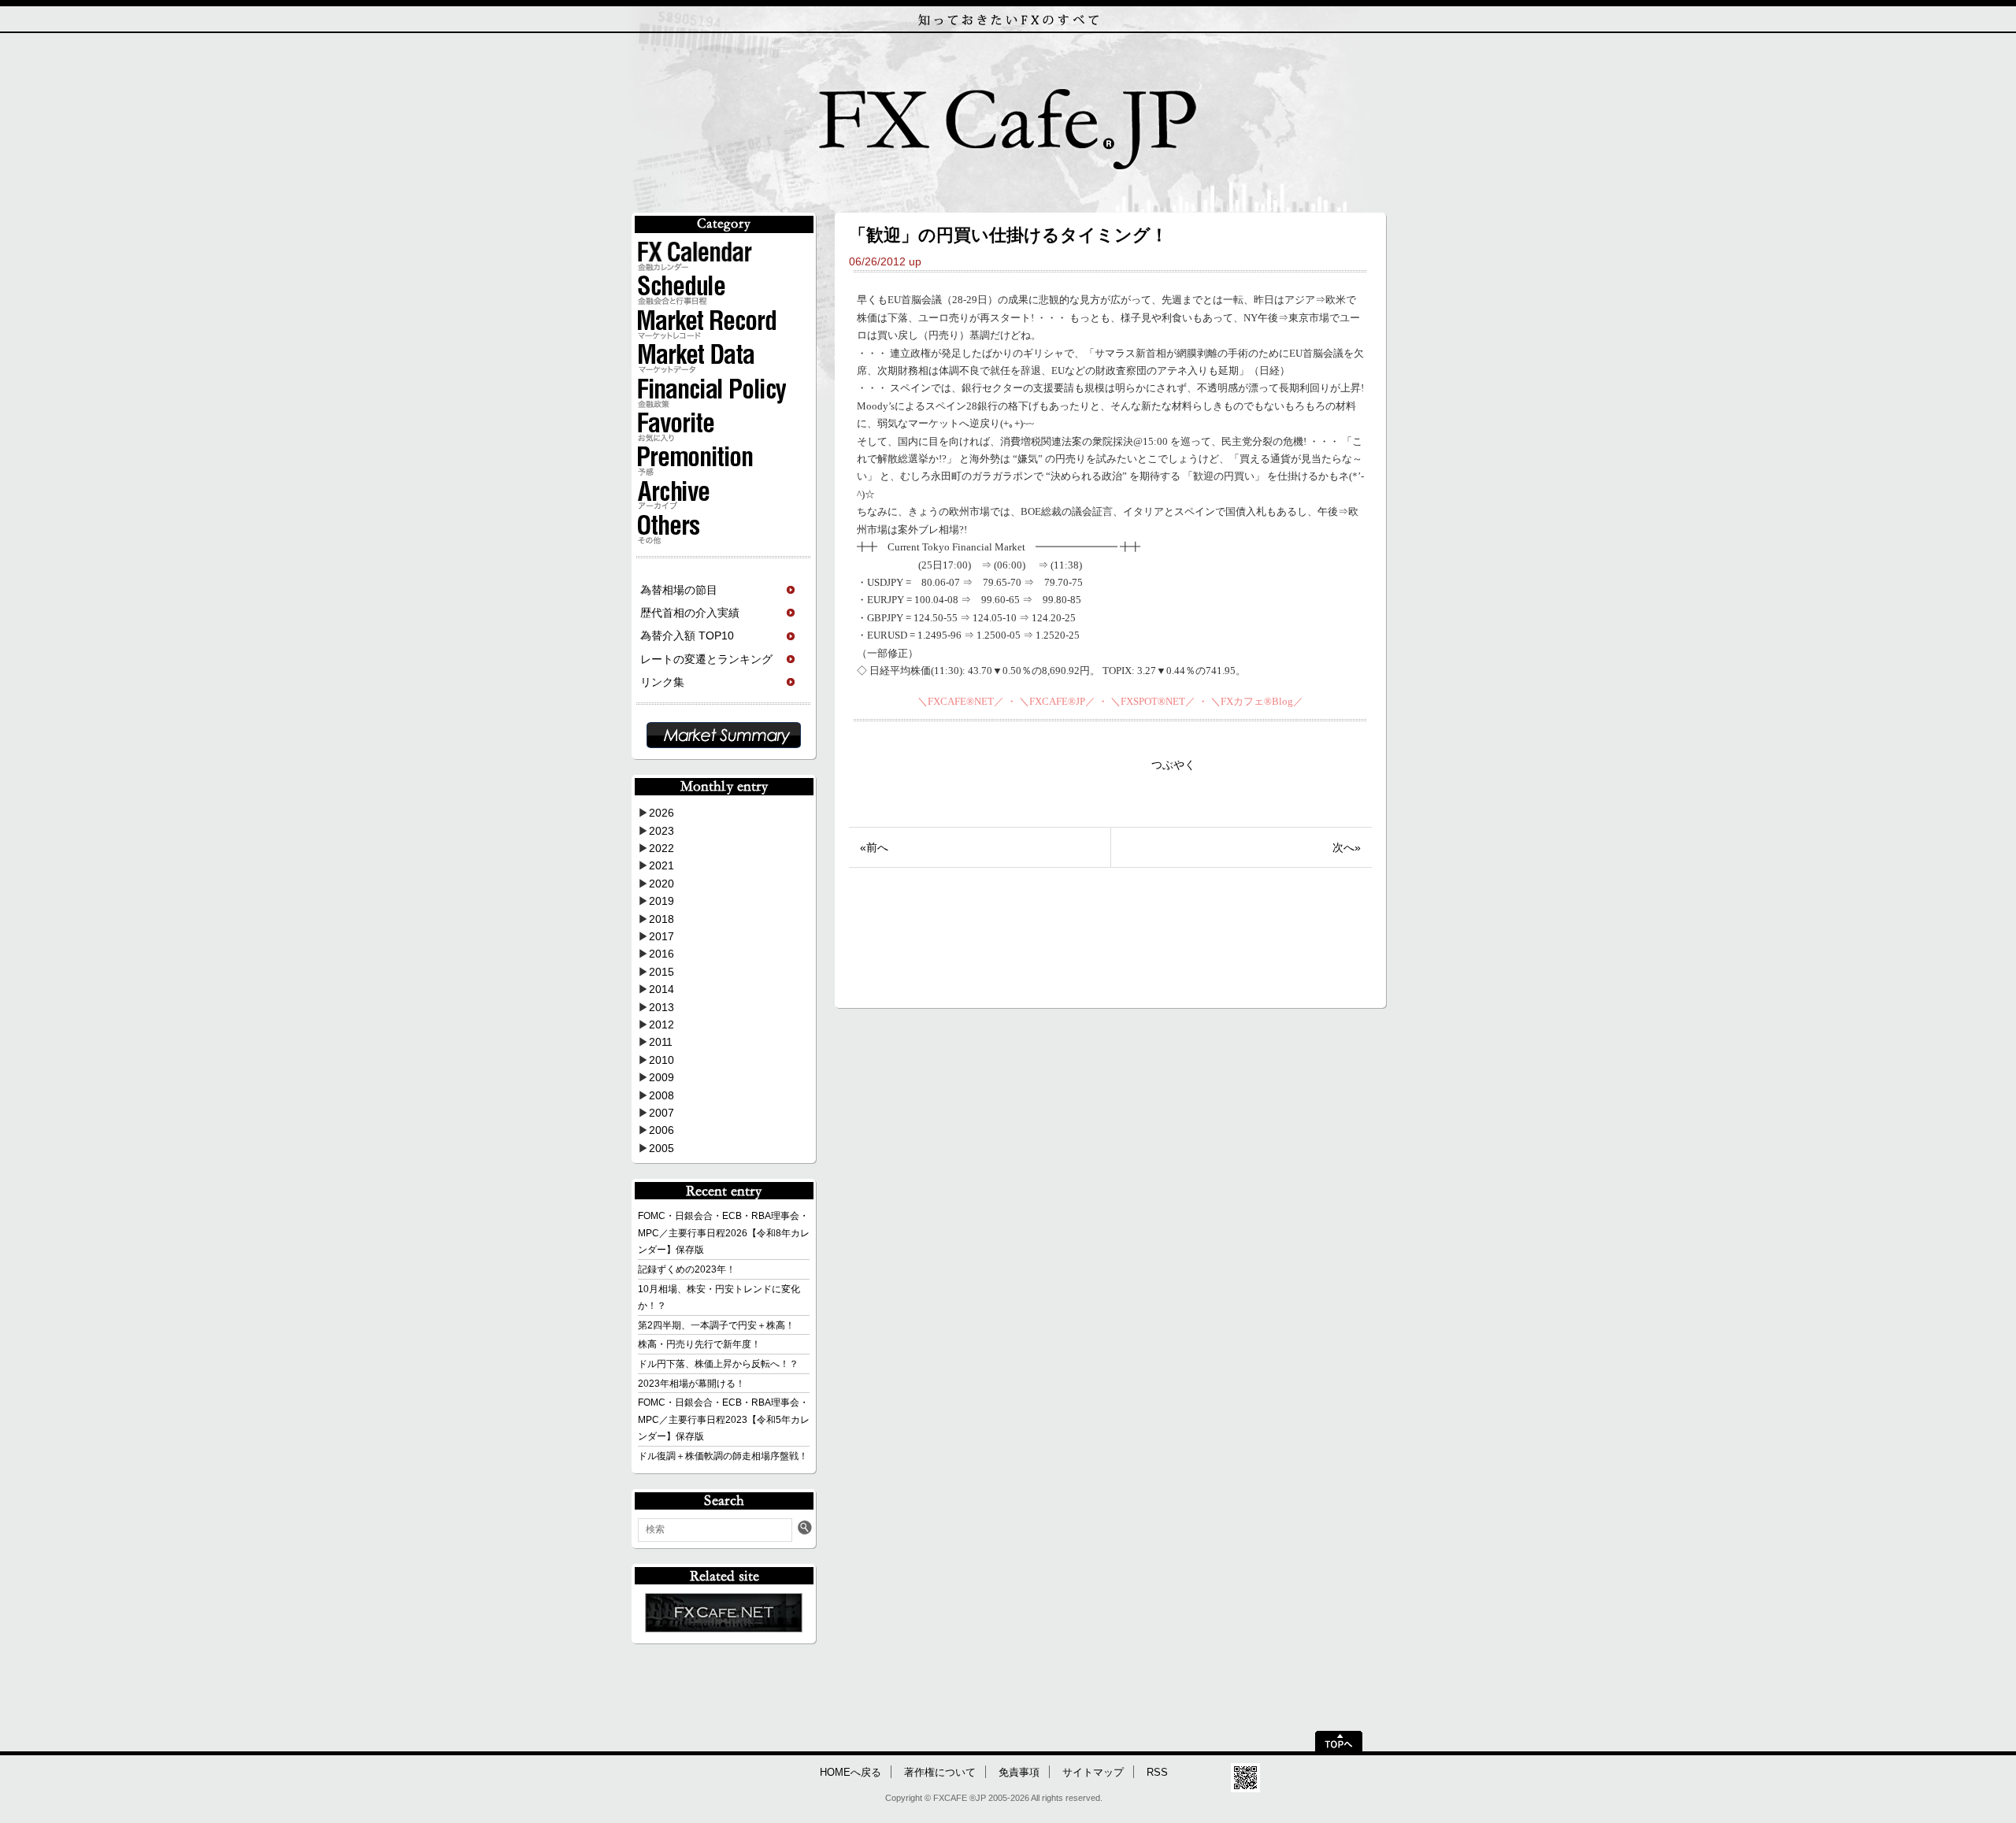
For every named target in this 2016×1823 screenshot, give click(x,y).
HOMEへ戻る (850, 1773)
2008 (661, 1095)
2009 (661, 1077)
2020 (661, 884)
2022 (661, 848)
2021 (661, 865)
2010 (661, 1060)
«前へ (874, 847)
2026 (661, 813)
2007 (661, 1113)
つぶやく (1173, 765)
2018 (661, 919)
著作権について (940, 1773)
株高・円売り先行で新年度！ (699, 1344)
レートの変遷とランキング (706, 659)
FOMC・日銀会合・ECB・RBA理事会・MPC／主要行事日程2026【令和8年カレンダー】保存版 (724, 1233)
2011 (661, 1042)
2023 (661, 831)
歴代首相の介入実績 (690, 613)
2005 (661, 1148)
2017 (661, 936)
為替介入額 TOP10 (687, 635)
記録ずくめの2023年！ (687, 1269)
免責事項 (1019, 1773)
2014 (661, 989)
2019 (661, 901)
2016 (661, 954)
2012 (661, 1025)
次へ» (1347, 847)
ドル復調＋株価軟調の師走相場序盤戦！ (723, 1456)
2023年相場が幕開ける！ (691, 1384)
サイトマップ (1093, 1773)
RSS (1157, 1773)
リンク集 (662, 682)
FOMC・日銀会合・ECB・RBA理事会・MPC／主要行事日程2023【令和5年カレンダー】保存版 (724, 1419)
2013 (661, 1007)
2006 (661, 1130)
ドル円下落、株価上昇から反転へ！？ (718, 1364)
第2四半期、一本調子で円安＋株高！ (716, 1325)
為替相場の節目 (679, 590)
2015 (661, 972)
